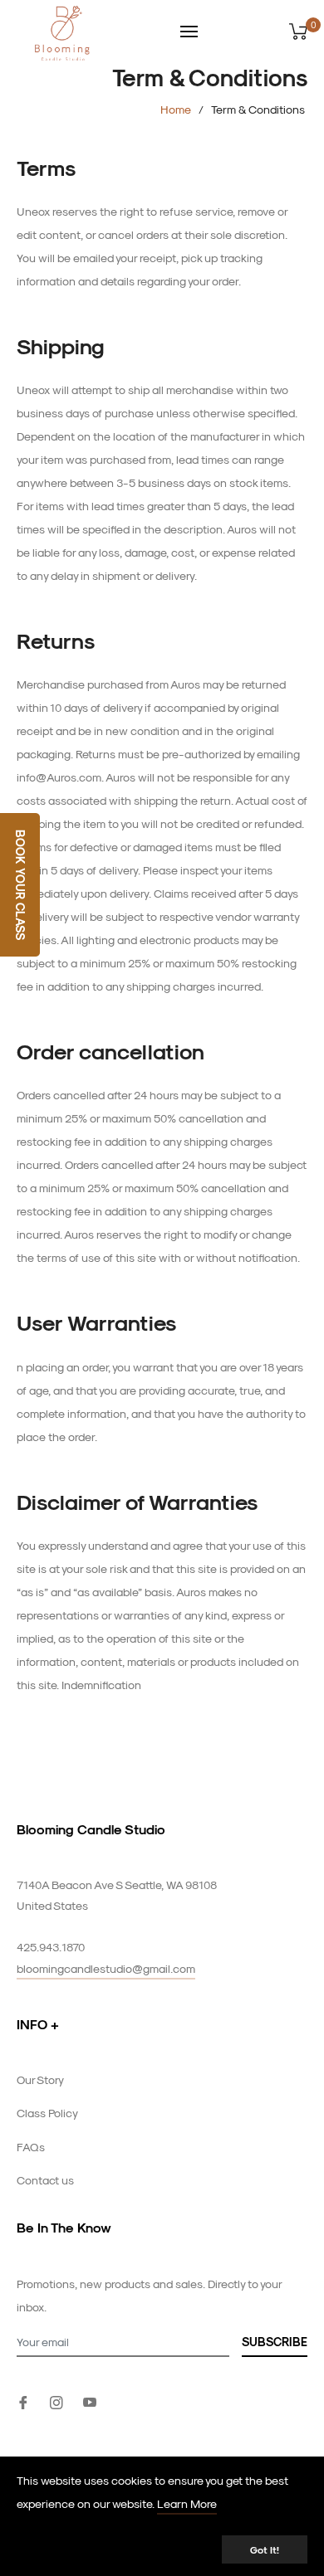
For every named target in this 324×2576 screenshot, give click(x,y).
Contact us (45, 2180)
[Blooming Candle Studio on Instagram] (56, 2401)
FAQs (31, 2147)
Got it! (265, 2549)
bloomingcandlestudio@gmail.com (106, 1968)
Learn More (187, 2503)
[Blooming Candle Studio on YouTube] (90, 2401)
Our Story (40, 2079)
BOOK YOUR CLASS (20, 885)
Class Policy (47, 2113)
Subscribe (275, 2342)
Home (176, 109)
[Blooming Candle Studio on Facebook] (23, 2401)
